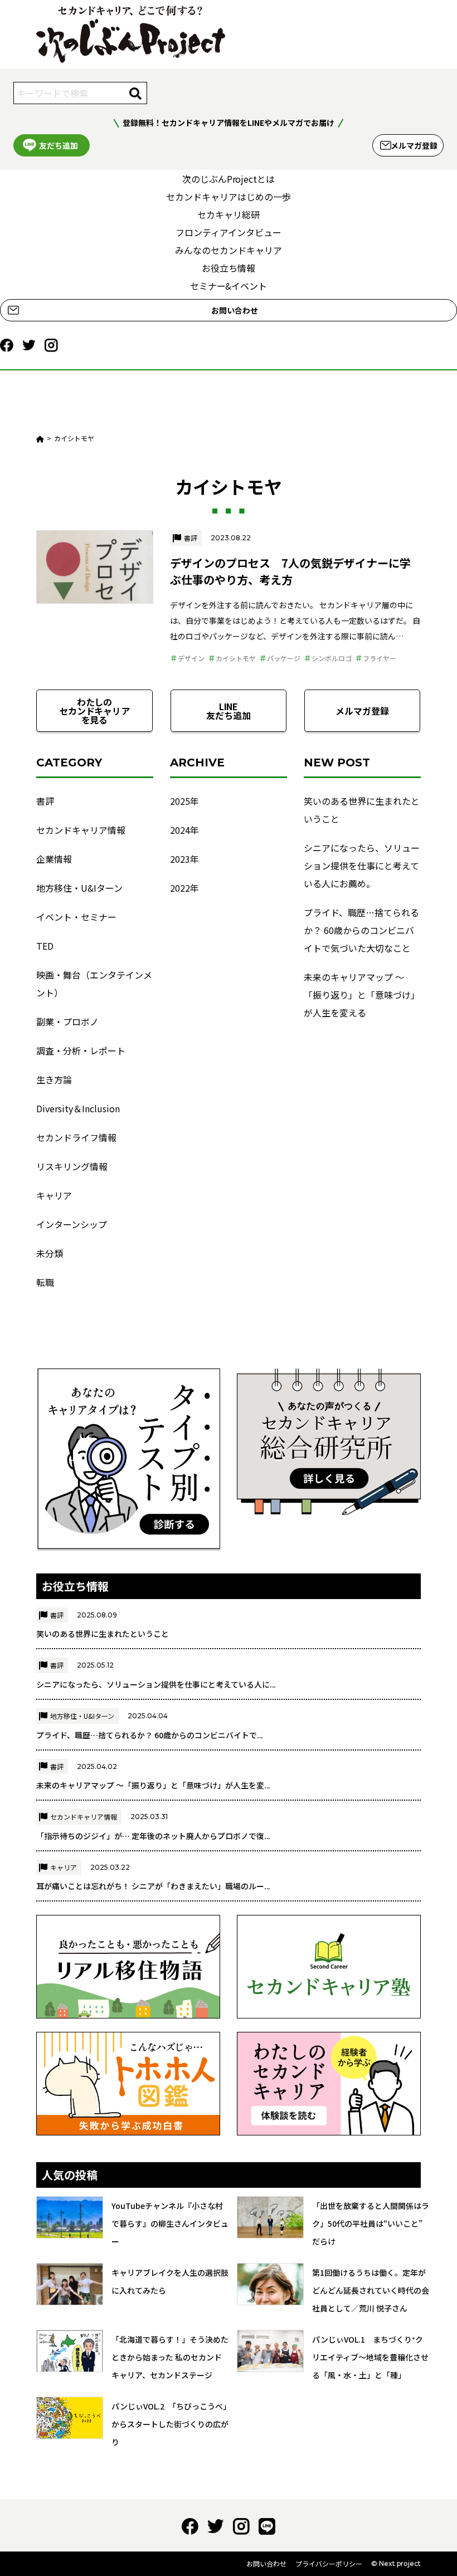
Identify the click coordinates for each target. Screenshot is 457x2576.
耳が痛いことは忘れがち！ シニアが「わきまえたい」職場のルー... (153, 1886)
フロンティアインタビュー (229, 232)
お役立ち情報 (229, 268)
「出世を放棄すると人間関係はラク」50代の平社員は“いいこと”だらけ (371, 2223)
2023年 (184, 859)
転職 (45, 1282)
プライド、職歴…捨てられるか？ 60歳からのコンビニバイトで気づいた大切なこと (361, 930)
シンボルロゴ (332, 658)
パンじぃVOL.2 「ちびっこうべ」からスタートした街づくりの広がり (170, 2424)
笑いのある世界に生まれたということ (362, 810)
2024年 (184, 830)
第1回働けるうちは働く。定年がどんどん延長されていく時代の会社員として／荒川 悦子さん (371, 2290)
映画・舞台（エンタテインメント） (94, 984)
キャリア (54, 1195)
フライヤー (380, 658)
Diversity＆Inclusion (78, 1108)
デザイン (191, 658)
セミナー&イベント (229, 286)
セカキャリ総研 (229, 214)
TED (45, 946)
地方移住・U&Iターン (79, 888)
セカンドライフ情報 (76, 1137)
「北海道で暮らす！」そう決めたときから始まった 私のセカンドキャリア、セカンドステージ (170, 2357)
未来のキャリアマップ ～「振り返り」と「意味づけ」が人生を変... (153, 1785)
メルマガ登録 (414, 145)
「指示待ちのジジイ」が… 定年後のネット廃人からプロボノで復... (153, 1836)
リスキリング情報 (72, 1166)
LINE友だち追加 (229, 711)
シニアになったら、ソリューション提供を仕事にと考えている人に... (156, 1684)
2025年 (184, 801)
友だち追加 (59, 145)
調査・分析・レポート (81, 1050)
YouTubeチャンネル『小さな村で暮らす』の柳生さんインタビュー (170, 2223)
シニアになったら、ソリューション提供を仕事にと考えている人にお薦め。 (362, 866)
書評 (191, 538)
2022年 (184, 888)
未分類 (50, 1253)
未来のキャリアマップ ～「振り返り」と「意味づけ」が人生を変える (362, 995)
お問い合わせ (235, 310)
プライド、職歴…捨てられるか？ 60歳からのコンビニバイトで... (150, 1735)
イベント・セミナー (76, 917)
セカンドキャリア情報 (81, 830)
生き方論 (54, 1079)
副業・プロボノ (67, 1021)
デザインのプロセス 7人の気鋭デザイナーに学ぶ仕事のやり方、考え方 (290, 571)
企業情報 (54, 859)
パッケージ (284, 658)
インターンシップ (72, 1224)
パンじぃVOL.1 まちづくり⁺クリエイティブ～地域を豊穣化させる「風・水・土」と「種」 (370, 2357)
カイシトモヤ (236, 658)
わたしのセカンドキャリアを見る (95, 711)
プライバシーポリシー (329, 2563)
